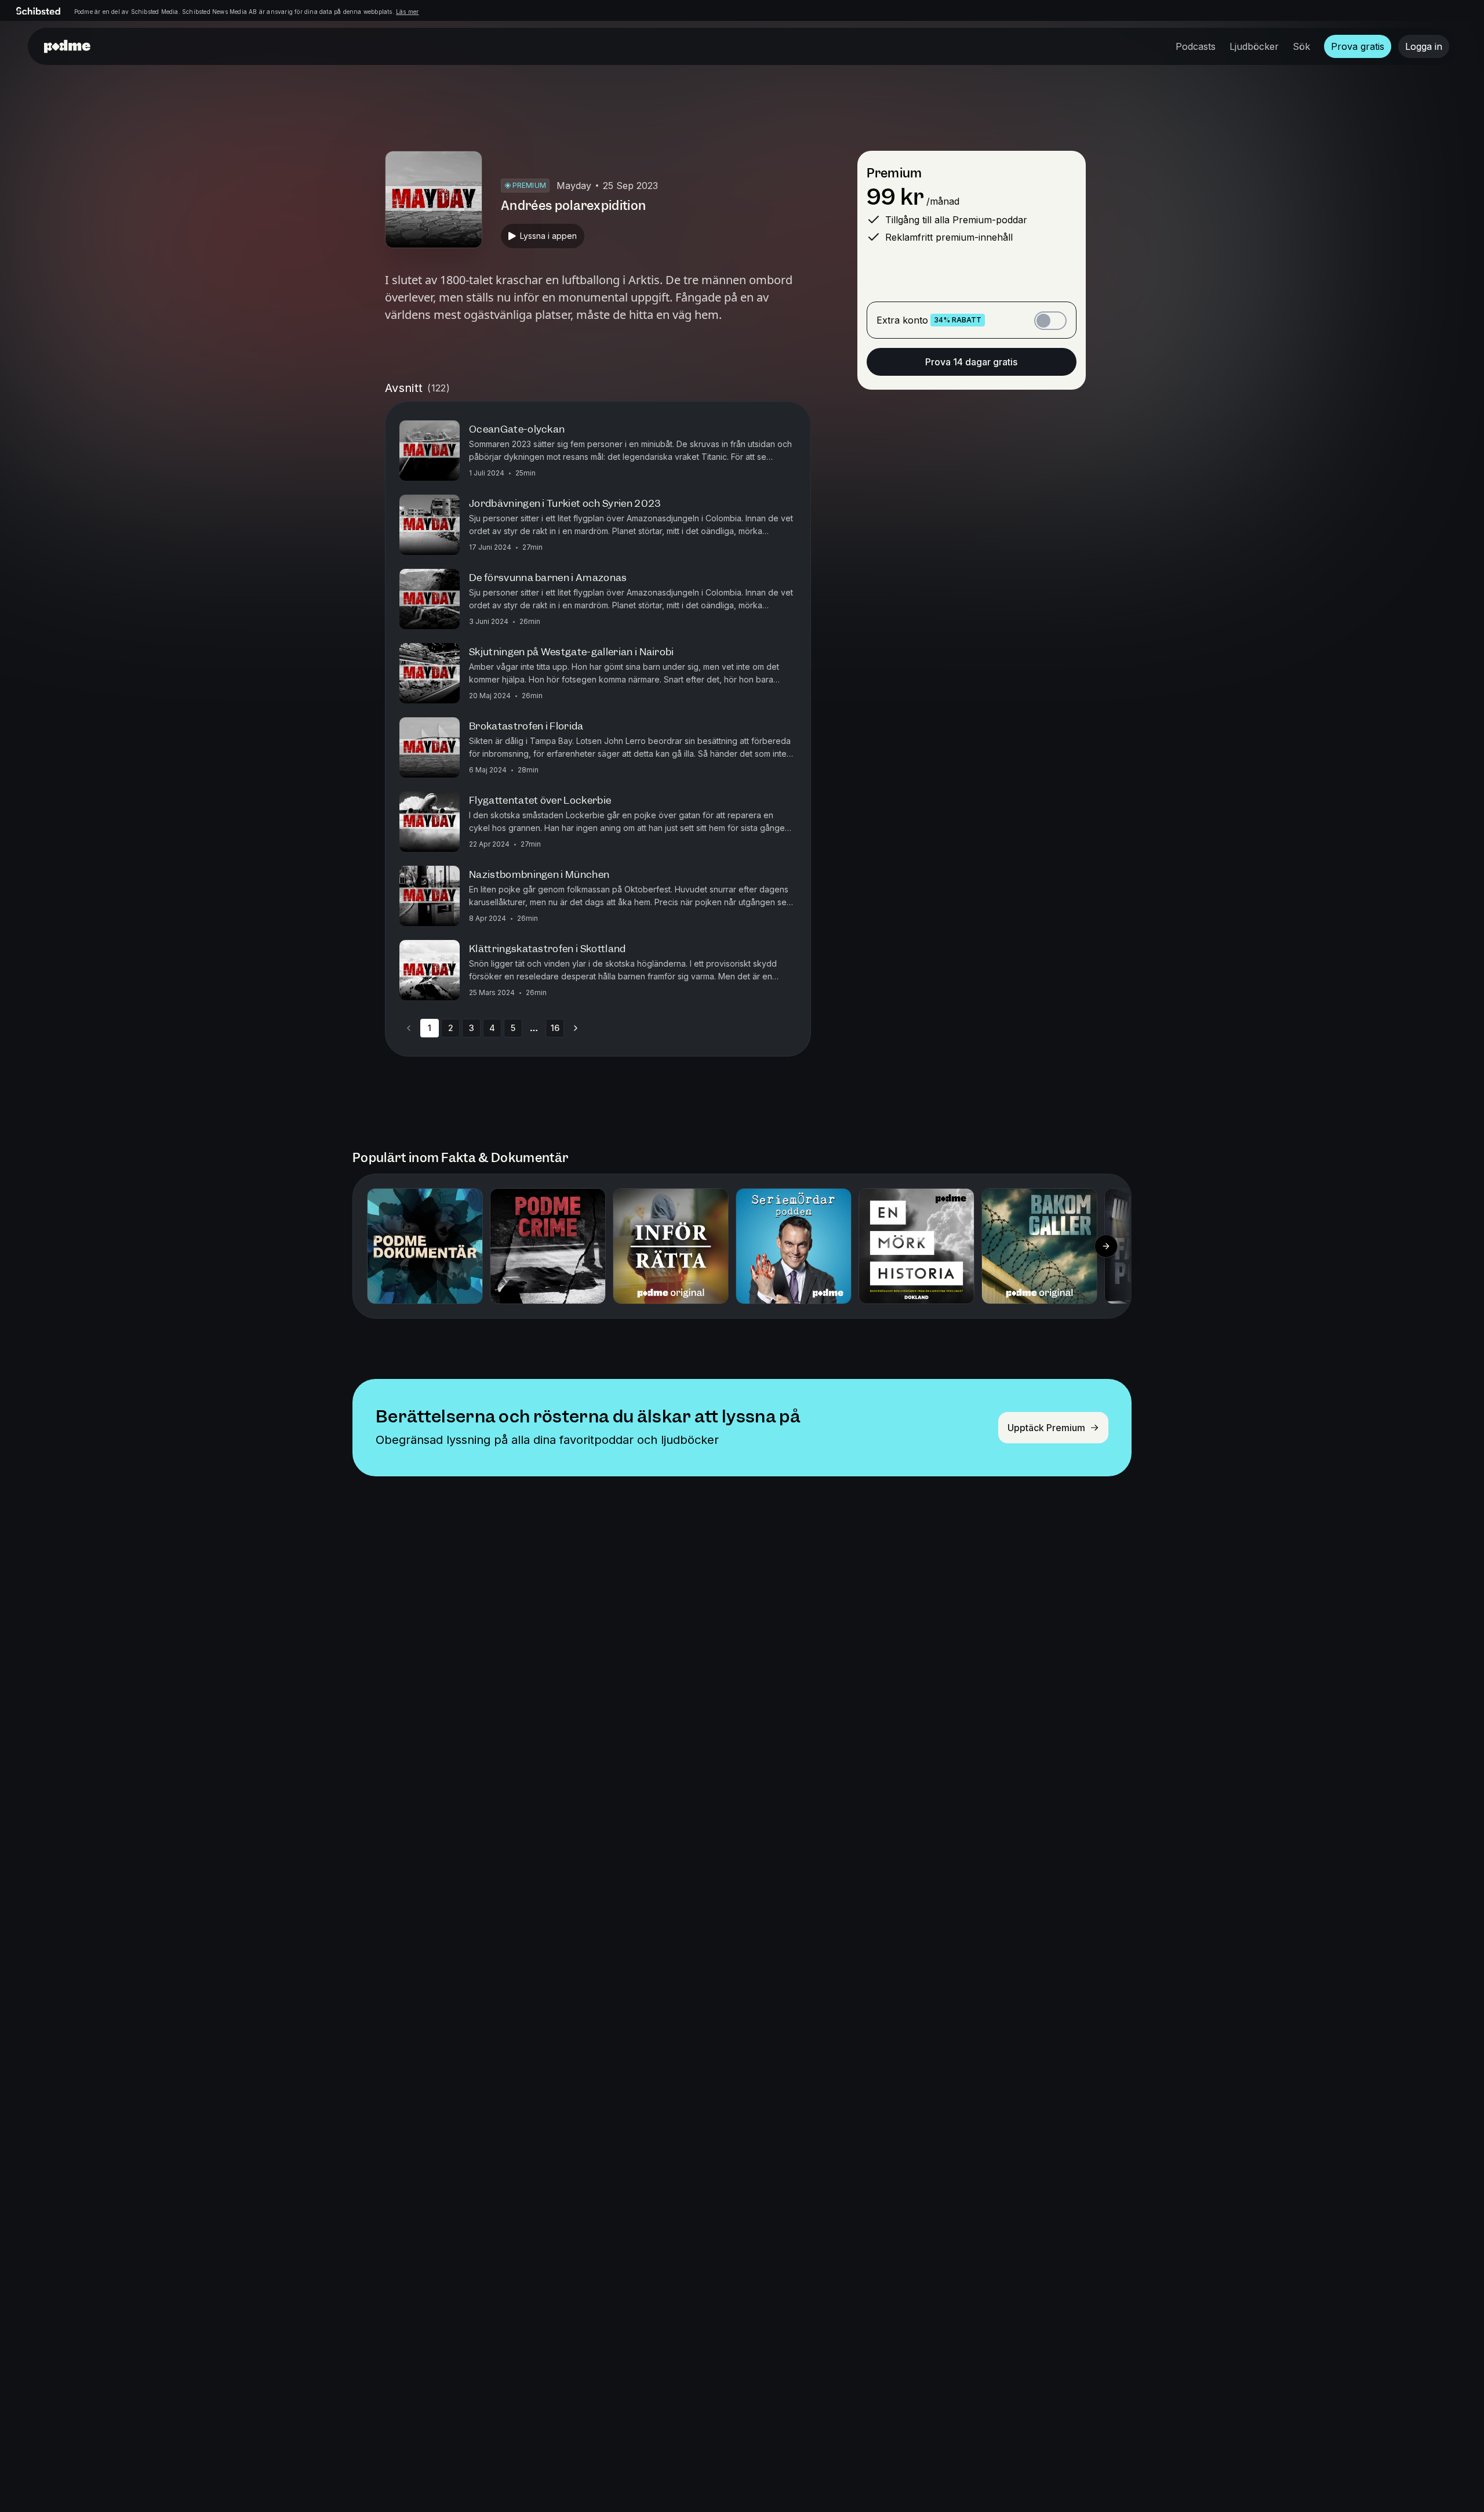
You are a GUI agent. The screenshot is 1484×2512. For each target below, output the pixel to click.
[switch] (1050, 321)
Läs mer (407, 12)
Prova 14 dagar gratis (971, 362)
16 (555, 1028)
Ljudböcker (1254, 46)
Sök (1301, 46)
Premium (894, 173)
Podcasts (1196, 46)
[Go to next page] (576, 1028)
